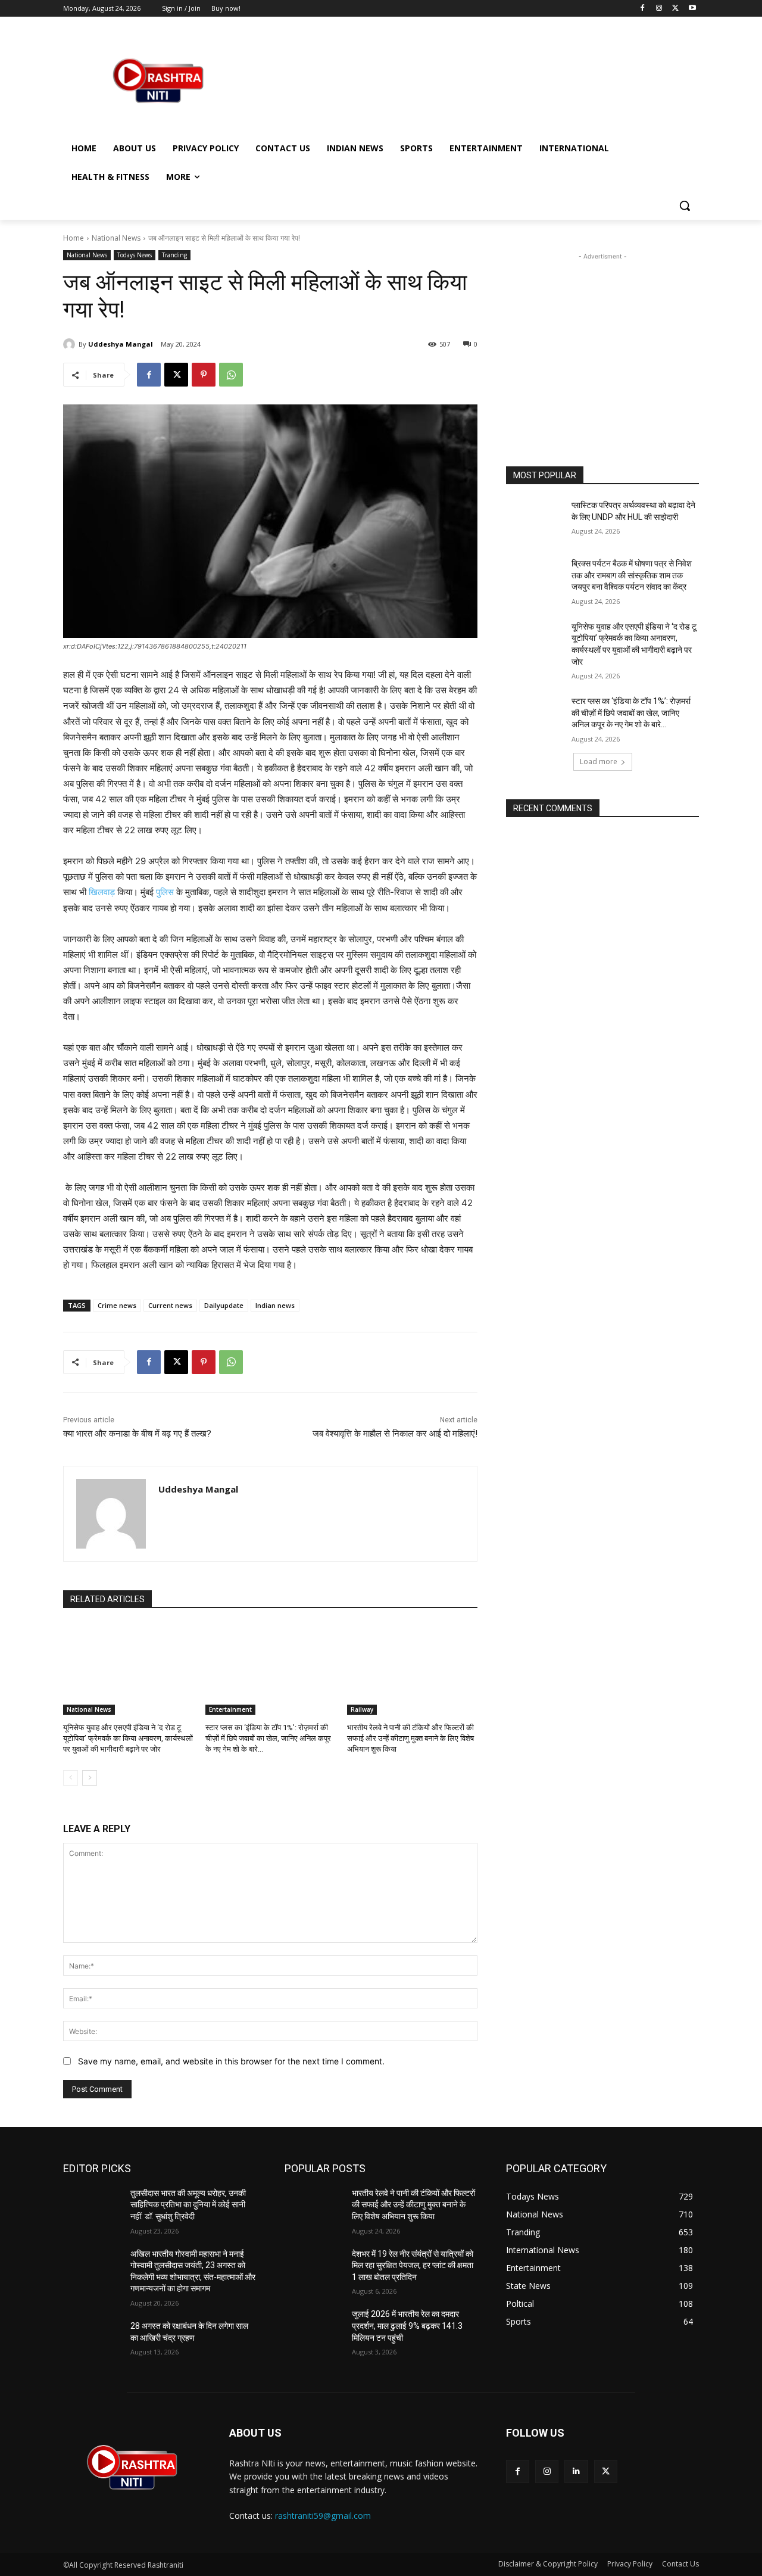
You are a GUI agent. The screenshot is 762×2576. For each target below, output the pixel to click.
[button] (685, 205)
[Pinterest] (204, 375)
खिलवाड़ (102, 892)
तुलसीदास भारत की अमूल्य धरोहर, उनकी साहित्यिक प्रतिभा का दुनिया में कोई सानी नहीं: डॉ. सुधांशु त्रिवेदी (188, 2205)
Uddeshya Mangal (121, 344)
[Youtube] (692, 9)
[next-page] (90, 1778)
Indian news (275, 1305)
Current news (170, 1305)
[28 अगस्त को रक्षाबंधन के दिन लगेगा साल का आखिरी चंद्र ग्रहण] (92, 2341)
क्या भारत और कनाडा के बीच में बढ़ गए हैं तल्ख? (137, 1434)
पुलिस (165, 892)
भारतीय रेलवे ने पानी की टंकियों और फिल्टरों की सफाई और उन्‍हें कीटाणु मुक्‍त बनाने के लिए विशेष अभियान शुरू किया (410, 1738)
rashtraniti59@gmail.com (323, 2516)
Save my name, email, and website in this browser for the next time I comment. (231, 2061)
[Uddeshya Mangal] (71, 344)
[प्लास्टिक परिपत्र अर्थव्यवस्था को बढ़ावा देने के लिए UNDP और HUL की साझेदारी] (535, 520)
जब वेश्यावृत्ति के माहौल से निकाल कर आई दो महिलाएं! (395, 1434)
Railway (362, 1709)
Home (74, 238)
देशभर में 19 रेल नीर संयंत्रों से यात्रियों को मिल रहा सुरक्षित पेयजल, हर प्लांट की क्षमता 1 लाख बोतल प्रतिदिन (413, 2265)
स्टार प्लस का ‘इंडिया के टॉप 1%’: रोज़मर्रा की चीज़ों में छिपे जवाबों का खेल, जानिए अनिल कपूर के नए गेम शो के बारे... (268, 1738)
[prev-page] (71, 1778)
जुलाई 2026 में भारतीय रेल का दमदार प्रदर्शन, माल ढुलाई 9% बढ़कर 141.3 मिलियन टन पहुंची (407, 2326)
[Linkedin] (576, 2471)
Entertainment (230, 1709)
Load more (599, 761)
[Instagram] (659, 9)
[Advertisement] (470, 80)
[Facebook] (643, 9)
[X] (675, 9)
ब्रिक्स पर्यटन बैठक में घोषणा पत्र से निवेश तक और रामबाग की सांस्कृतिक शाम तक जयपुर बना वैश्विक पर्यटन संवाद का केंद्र (632, 575)
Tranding (174, 255)
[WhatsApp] (231, 375)
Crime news (117, 1305)
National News (116, 238)
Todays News (135, 255)
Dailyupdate (224, 1305)
